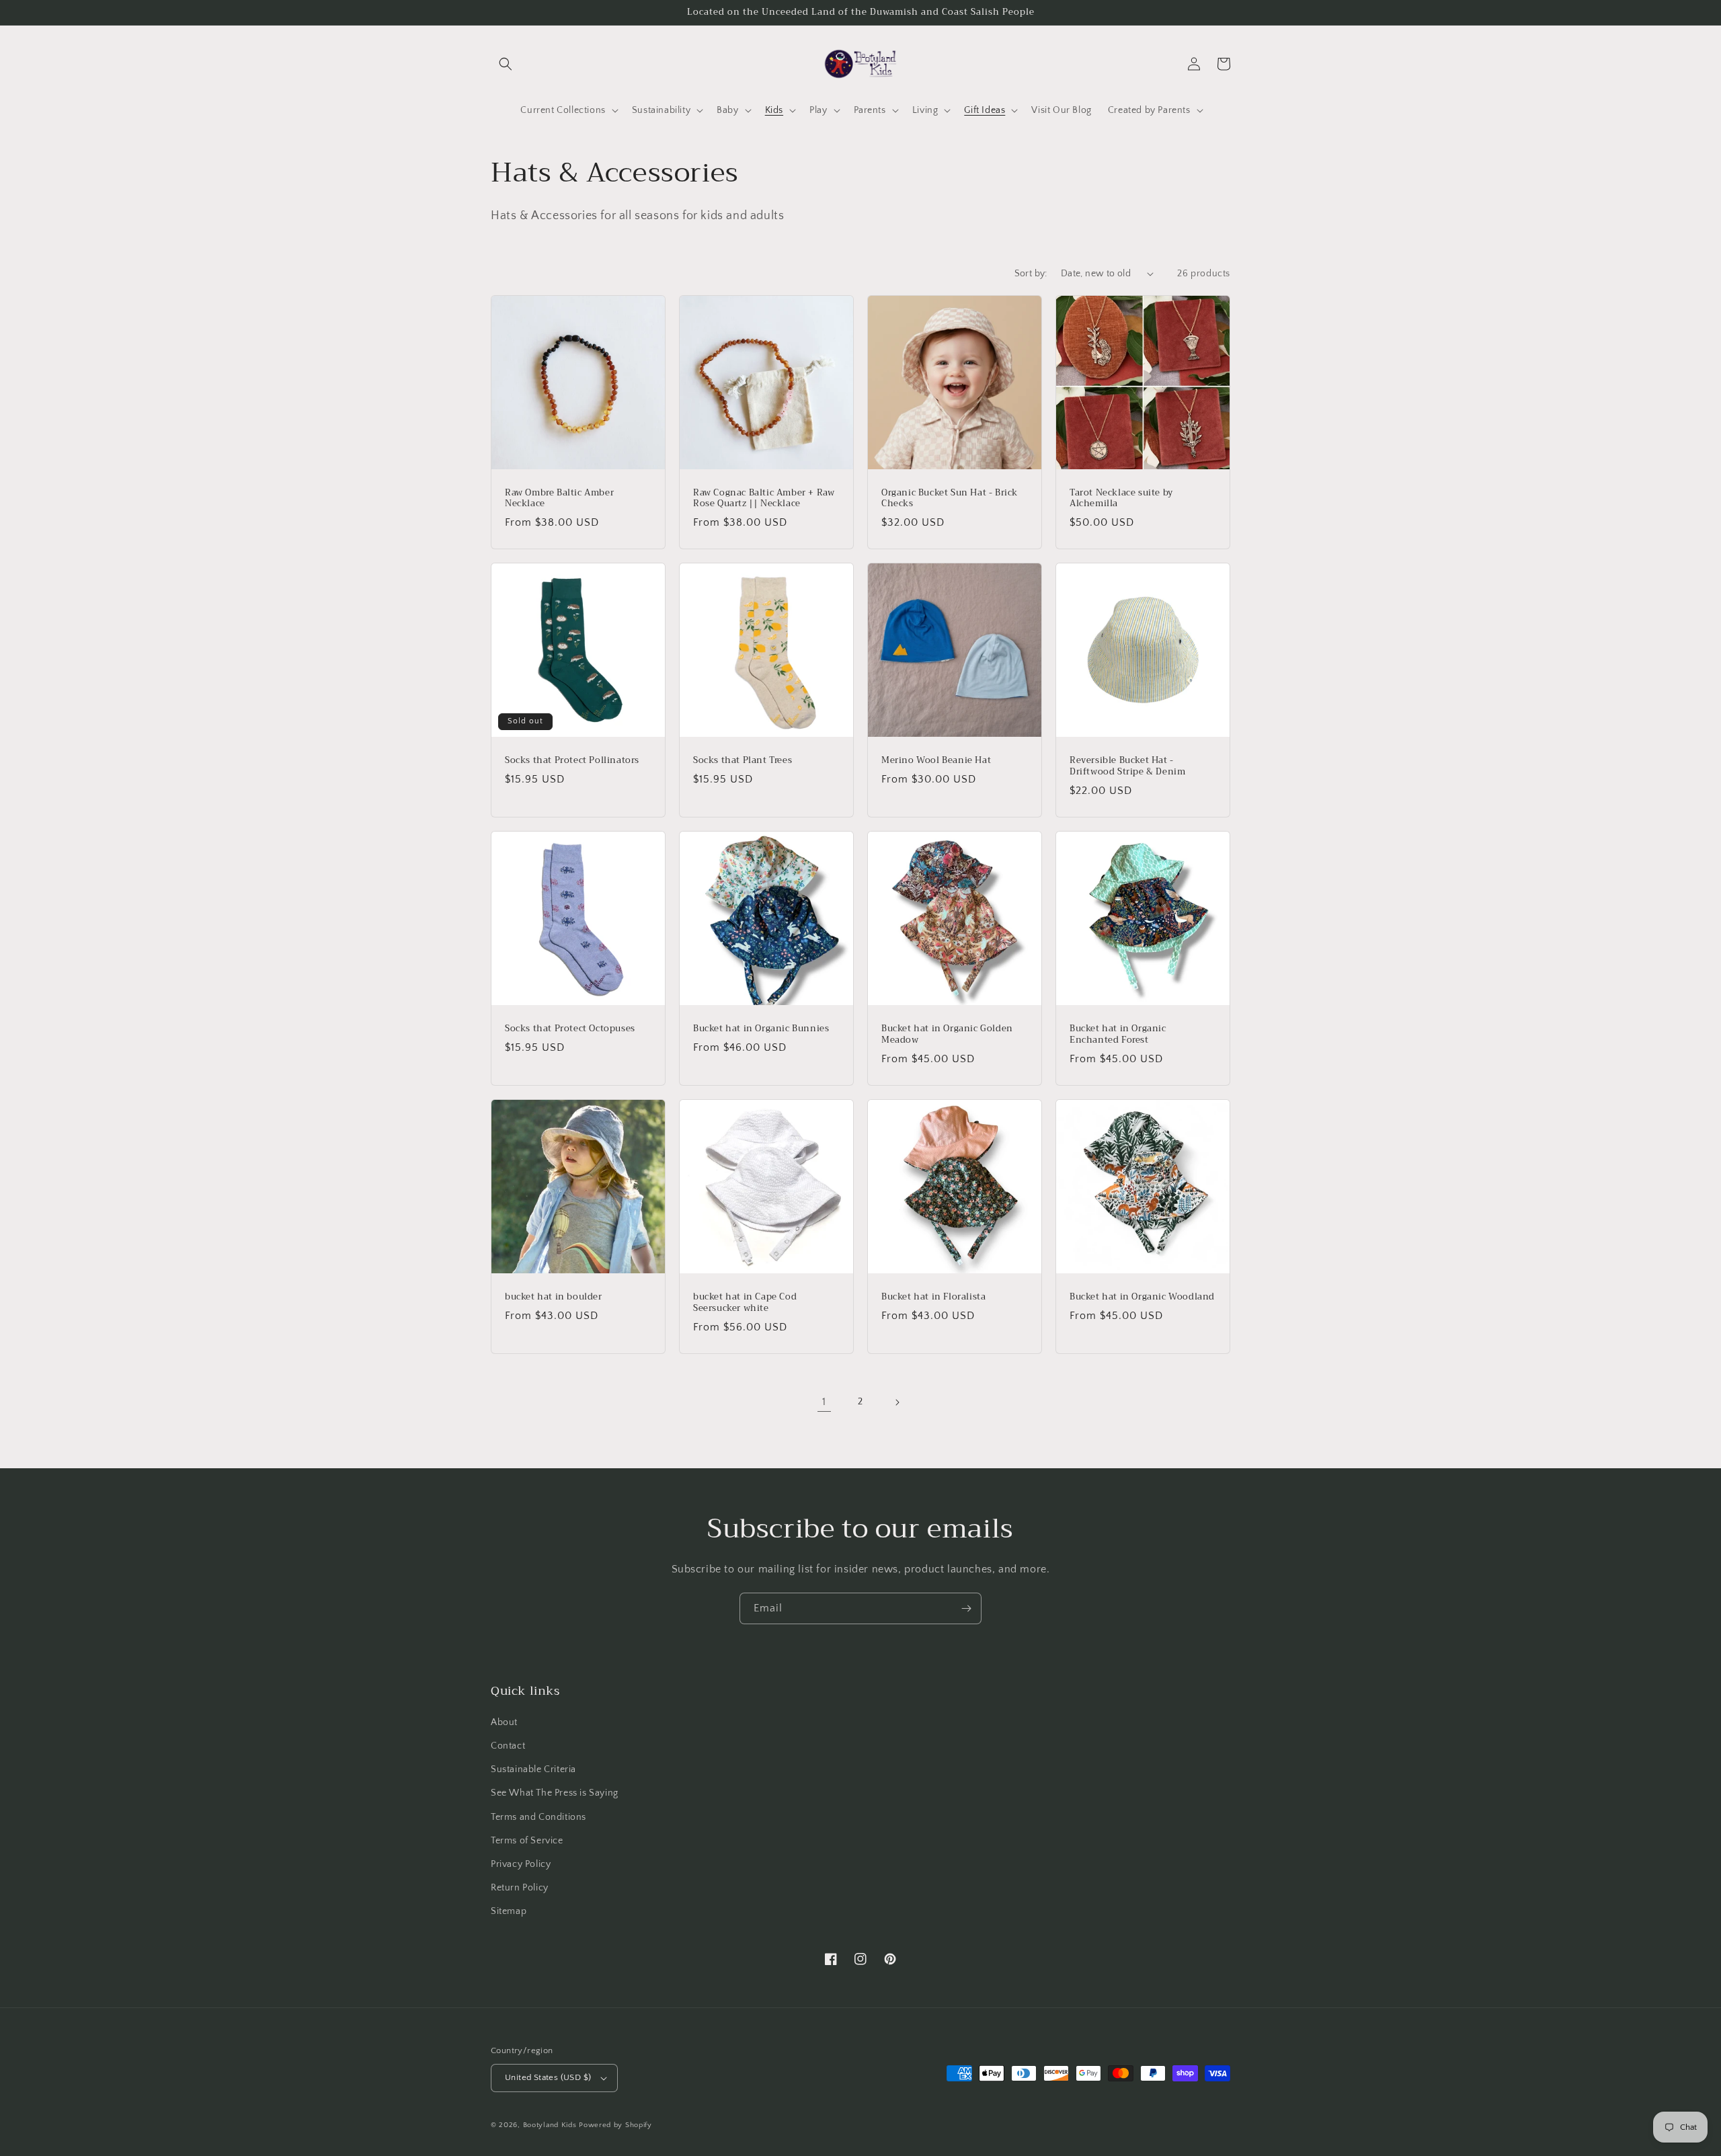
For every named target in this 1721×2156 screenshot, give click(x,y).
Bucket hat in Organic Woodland (1142, 1297)
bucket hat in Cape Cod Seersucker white (745, 1303)
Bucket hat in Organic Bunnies (761, 1029)
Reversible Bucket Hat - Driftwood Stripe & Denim (1127, 766)
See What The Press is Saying (555, 1793)
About (504, 1722)
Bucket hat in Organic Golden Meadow (947, 1035)
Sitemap (509, 1911)
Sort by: (1031, 274)
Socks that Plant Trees (743, 761)
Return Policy (520, 1888)
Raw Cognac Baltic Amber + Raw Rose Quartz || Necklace (764, 499)
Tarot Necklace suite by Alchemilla (1121, 499)
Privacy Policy (521, 1864)
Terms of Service (527, 1841)
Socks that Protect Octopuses (570, 1029)
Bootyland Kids (550, 2125)
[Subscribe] (966, 1608)
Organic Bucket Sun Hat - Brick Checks (950, 499)
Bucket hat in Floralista (933, 1297)
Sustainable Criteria (533, 1769)
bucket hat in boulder (554, 1297)
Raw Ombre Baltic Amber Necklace (559, 499)
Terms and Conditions (538, 1817)
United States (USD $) (548, 2077)
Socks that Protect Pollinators (572, 761)
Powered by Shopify (615, 2125)
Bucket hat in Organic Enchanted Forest (1118, 1035)
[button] (506, 64)
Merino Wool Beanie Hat (936, 761)
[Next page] (897, 1402)
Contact (508, 1746)
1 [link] (824, 1402)
